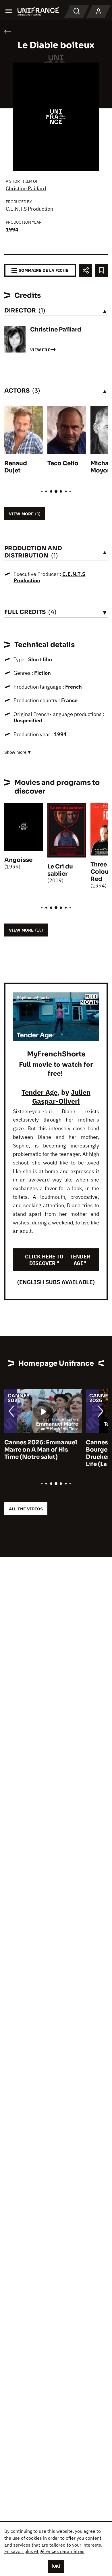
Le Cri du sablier (60, 870)
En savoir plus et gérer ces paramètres (44, 2551)
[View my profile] (99, 12)
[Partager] (85, 270)
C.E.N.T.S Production (29, 209)
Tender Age (39, 1092)
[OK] (56, 2566)
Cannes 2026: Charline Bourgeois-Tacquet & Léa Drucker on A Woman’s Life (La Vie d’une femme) (41, 1453)
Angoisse (18, 860)
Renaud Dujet (16, 467)
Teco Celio (63, 463)
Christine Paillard (26, 188)
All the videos (26, 1509)
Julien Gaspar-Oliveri (61, 1097)
